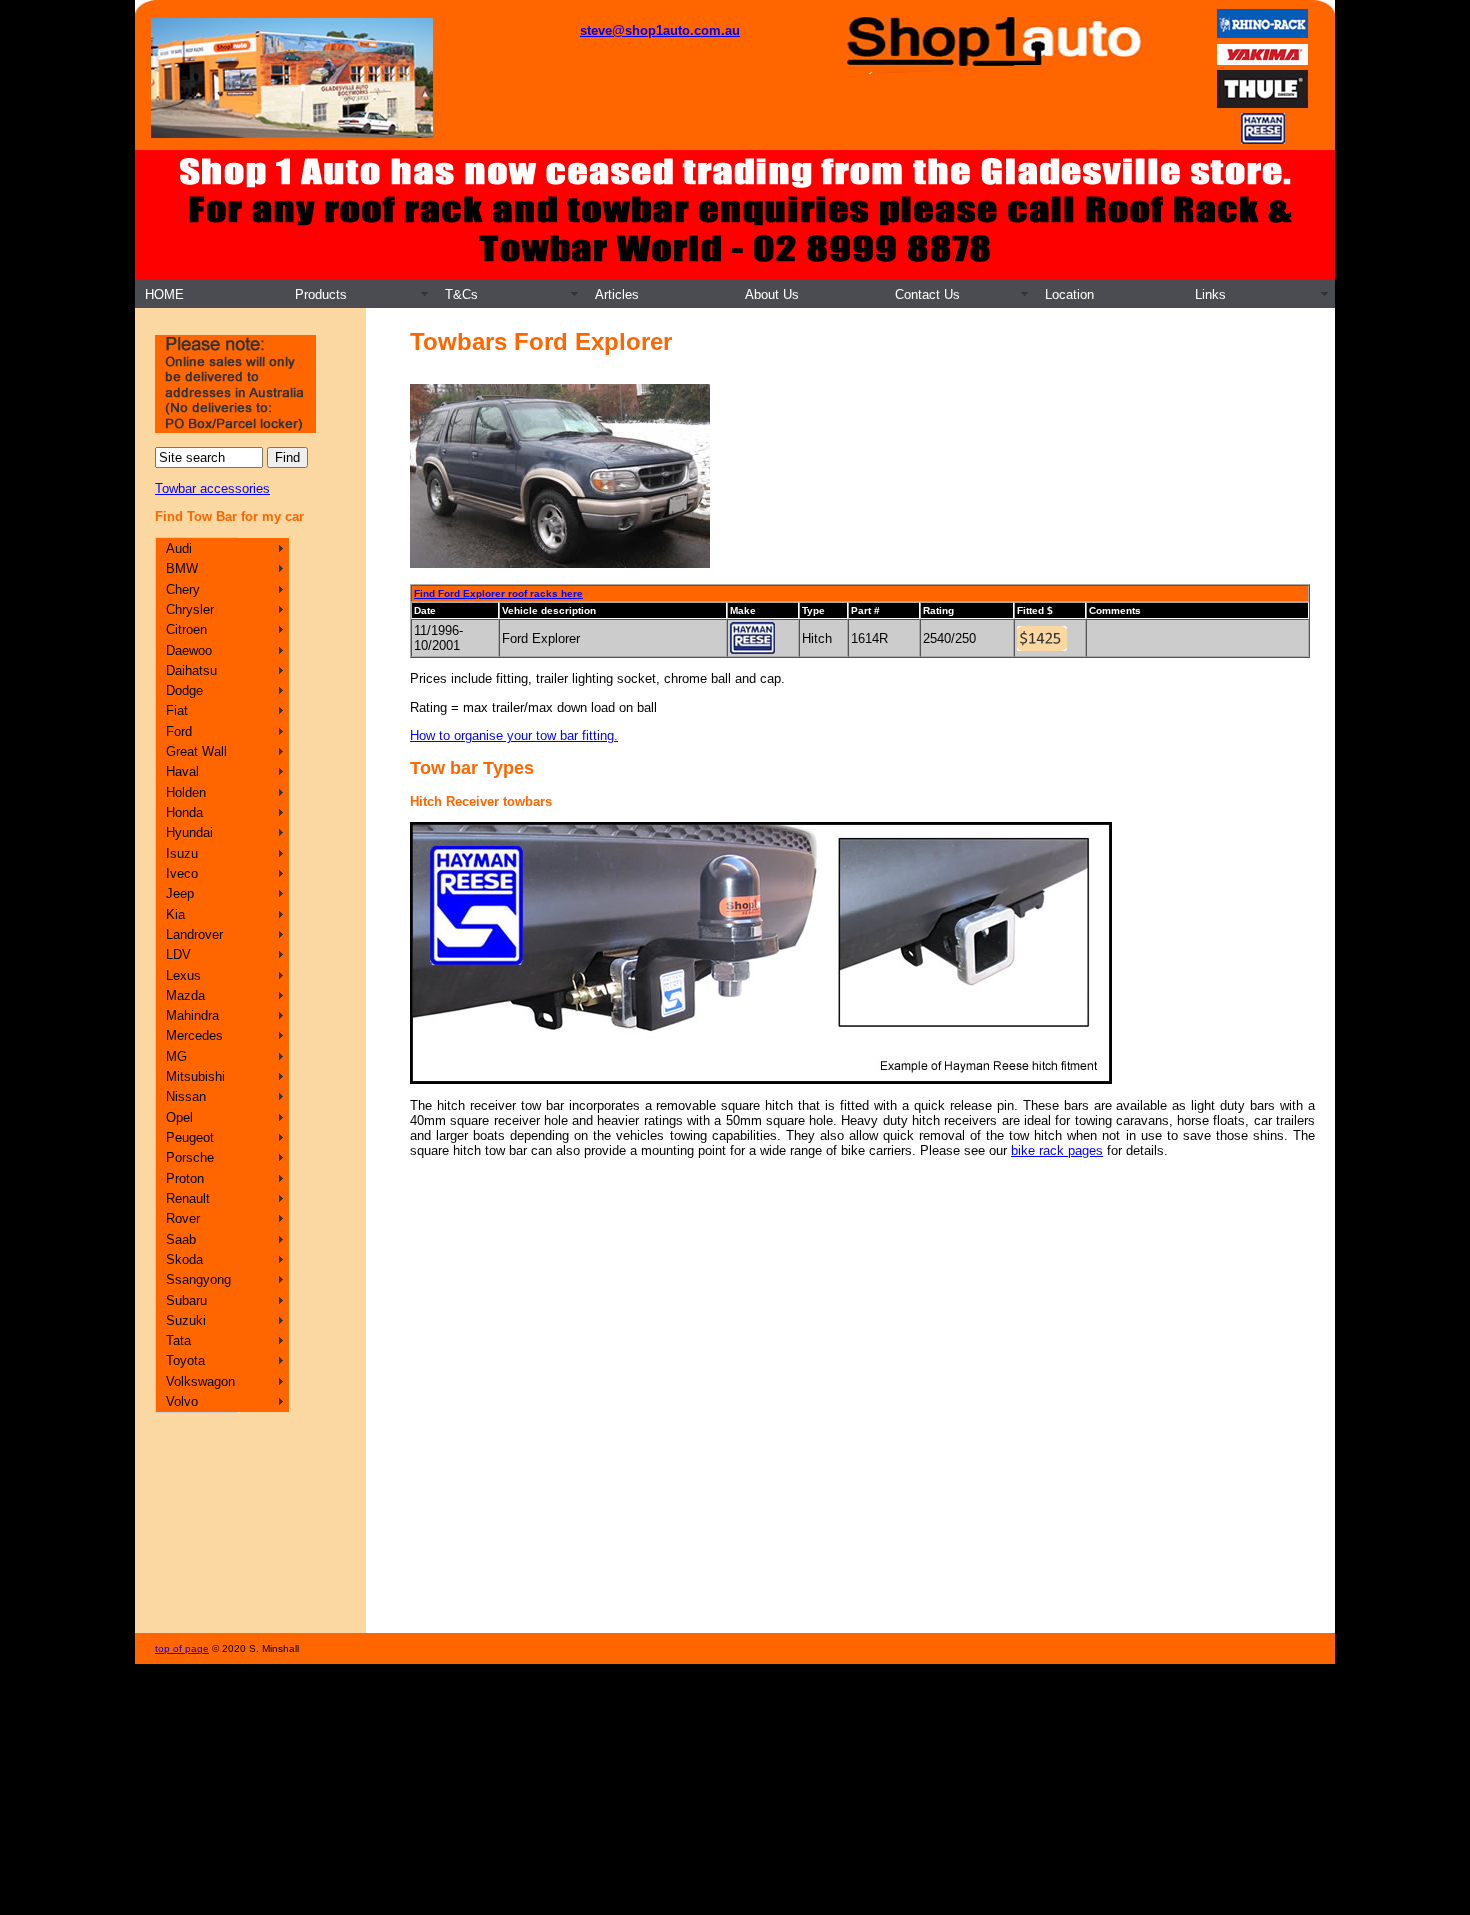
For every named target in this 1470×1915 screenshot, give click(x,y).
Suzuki (186, 1320)
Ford (179, 731)
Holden (186, 792)
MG (176, 1056)
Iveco (182, 873)
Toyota (185, 1360)
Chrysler (190, 609)
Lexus (183, 975)
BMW (182, 568)
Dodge (184, 690)
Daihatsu (191, 670)
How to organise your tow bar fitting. (514, 735)
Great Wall (196, 751)
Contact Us (927, 294)
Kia (175, 914)
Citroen (186, 629)
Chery (183, 589)
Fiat (177, 710)
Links (1210, 294)
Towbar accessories (212, 488)
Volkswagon (200, 1381)
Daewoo (189, 650)
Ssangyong (198, 1279)
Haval (182, 771)
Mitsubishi (195, 1076)
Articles (617, 294)
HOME (164, 294)
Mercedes (194, 1035)
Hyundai (189, 832)
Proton (185, 1178)
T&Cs (461, 294)
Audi (179, 548)
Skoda (184, 1259)
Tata (178, 1340)
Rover (183, 1218)
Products (321, 294)
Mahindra (192, 1015)
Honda (184, 812)
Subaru (186, 1300)
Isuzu (182, 853)
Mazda (185, 995)
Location (1069, 294)
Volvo (182, 1401)
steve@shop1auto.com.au (660, 30)
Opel (179, 1117)
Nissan (186, 1096)
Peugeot (190, 1137)
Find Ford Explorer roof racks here (498, 593)
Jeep (180, 893)
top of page (182, 1648)
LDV (178, 954)
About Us (772, 294)
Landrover (194, 934)
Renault (188, 1198)
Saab (181, 1239)
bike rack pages (1057, 1150)
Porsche (190, 1157)
